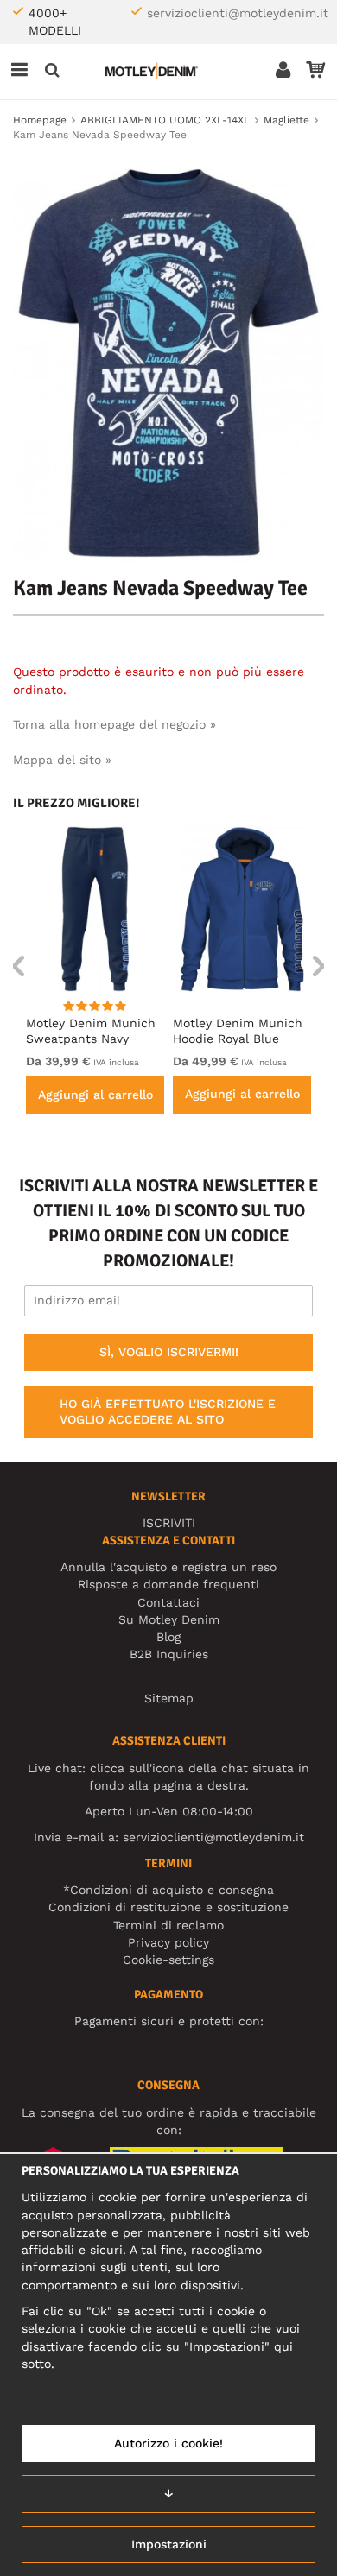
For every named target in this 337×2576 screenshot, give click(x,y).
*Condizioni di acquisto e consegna (168, 1890)
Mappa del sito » (62, 760)
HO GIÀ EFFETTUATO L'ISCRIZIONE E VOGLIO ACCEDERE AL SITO (168, 1411)
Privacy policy (168, 1942)
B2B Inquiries (169, 1654)
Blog (168, 1637)
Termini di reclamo (168, 1925)
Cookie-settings (168, 1960)
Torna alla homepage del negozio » (114, 724)
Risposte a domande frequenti (168, 1584)
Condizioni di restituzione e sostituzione (168, 1907)
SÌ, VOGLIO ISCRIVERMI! (169, 1352)
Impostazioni (169, 2544)
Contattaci (168, 1602)
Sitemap (169, 1698)
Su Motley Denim (169, 1619)
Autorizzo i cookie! (168, 2443)
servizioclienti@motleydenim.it (238, 13)
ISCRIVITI (169, 1523)
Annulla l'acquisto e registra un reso (168, 1567)
